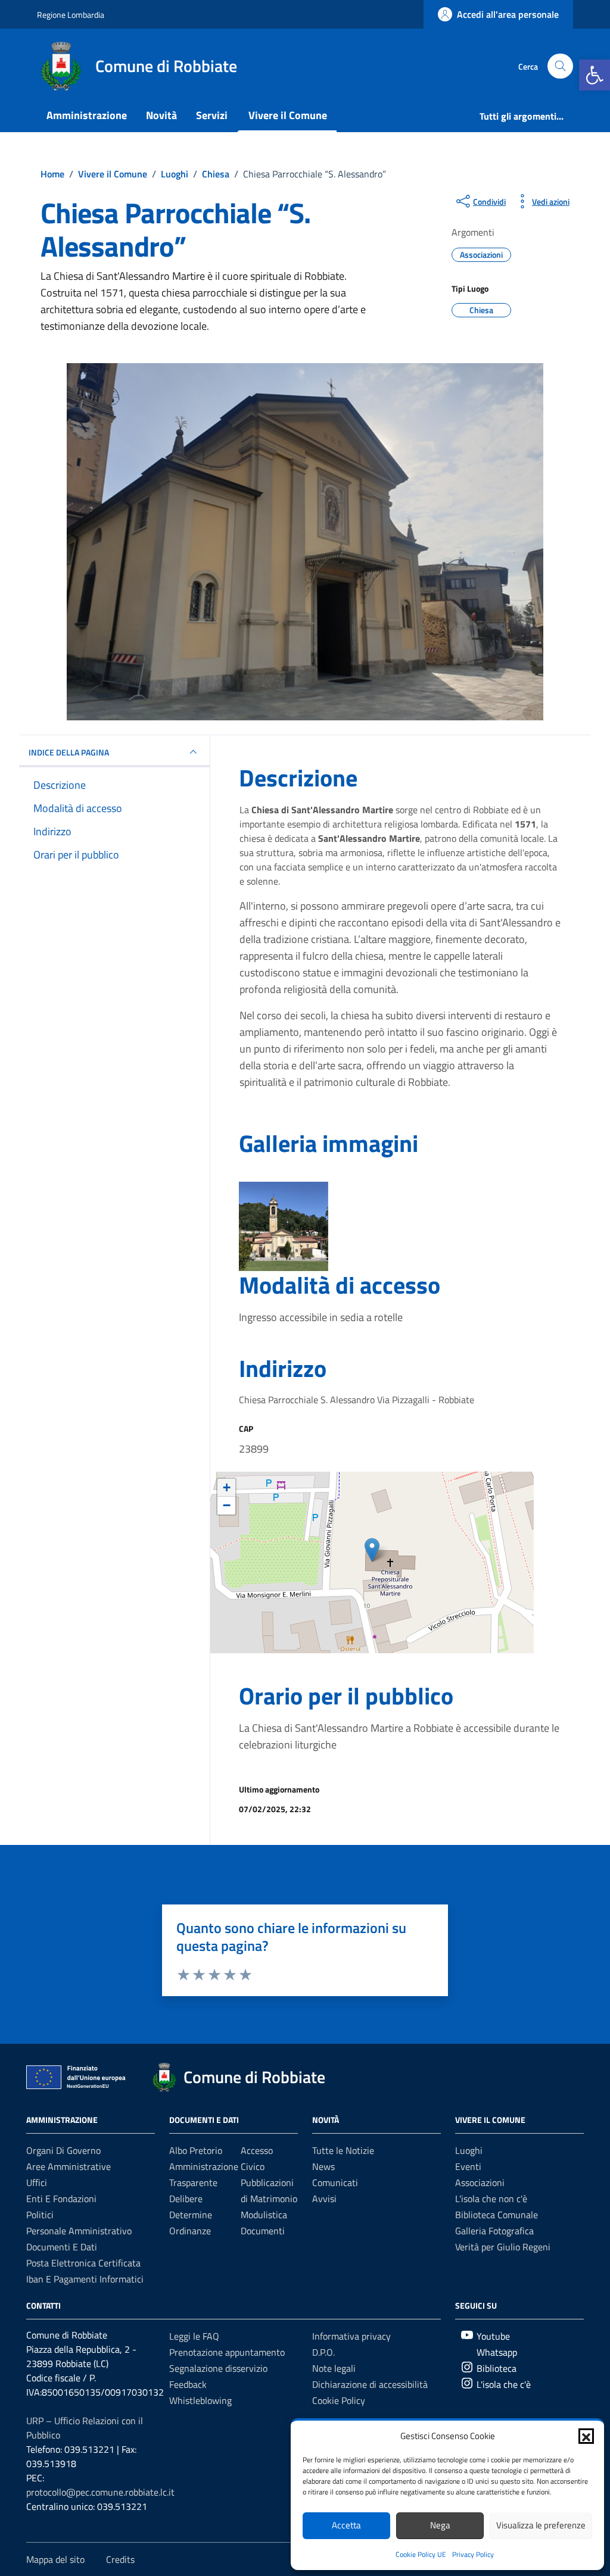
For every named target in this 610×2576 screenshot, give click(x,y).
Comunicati (335, 2182)
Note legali (334, 2368)
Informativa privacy (351, 2336)
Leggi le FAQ (194, 2336)
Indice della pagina (69, 752)
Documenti (263, 2231)
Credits (120, 2559)
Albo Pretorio (196, 2150)
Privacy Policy (473, 2554)
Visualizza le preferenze (541, 2525)
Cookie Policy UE (421, 2554)
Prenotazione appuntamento (227, 2352)
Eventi (468, 2166)
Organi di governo (63, 2150)
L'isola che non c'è (491, 2199)
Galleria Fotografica (494, 2231)
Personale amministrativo (79, 2231)
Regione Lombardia (71, 15)
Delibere (186, 2199)
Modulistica (264, 2215)
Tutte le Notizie (343, 2150)
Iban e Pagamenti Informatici (85, 2279)
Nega (440, 2525)
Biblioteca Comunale (497, 2215)
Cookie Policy (339, 2400)
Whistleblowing (200, 2400)
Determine (191, 2215)
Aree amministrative (69, 2166)
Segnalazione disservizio (218, 2368)
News (323, 2166)
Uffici (37, 2182)
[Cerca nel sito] (560, 66)
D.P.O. (323, 2352)
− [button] (227, 1505)
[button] (595, 75)
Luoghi (469, 2150)
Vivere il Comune (288, 115)
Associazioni (480, 2182)
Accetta (346, 2525)
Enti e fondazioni (61, 2199)
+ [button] (227, 1487)
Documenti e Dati (62, 2247)
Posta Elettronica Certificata (83, 2263)
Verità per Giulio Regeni (503, 2247)
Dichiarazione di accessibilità (370, 2384)
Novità (161, 115)
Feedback (188, 2384)
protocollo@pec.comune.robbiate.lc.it (100, 2492)
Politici (40, 2215)
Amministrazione (87, 115)
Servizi (212, 115)
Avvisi (324, 2199)
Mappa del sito (55, 2559)
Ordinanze (190, 2231)
